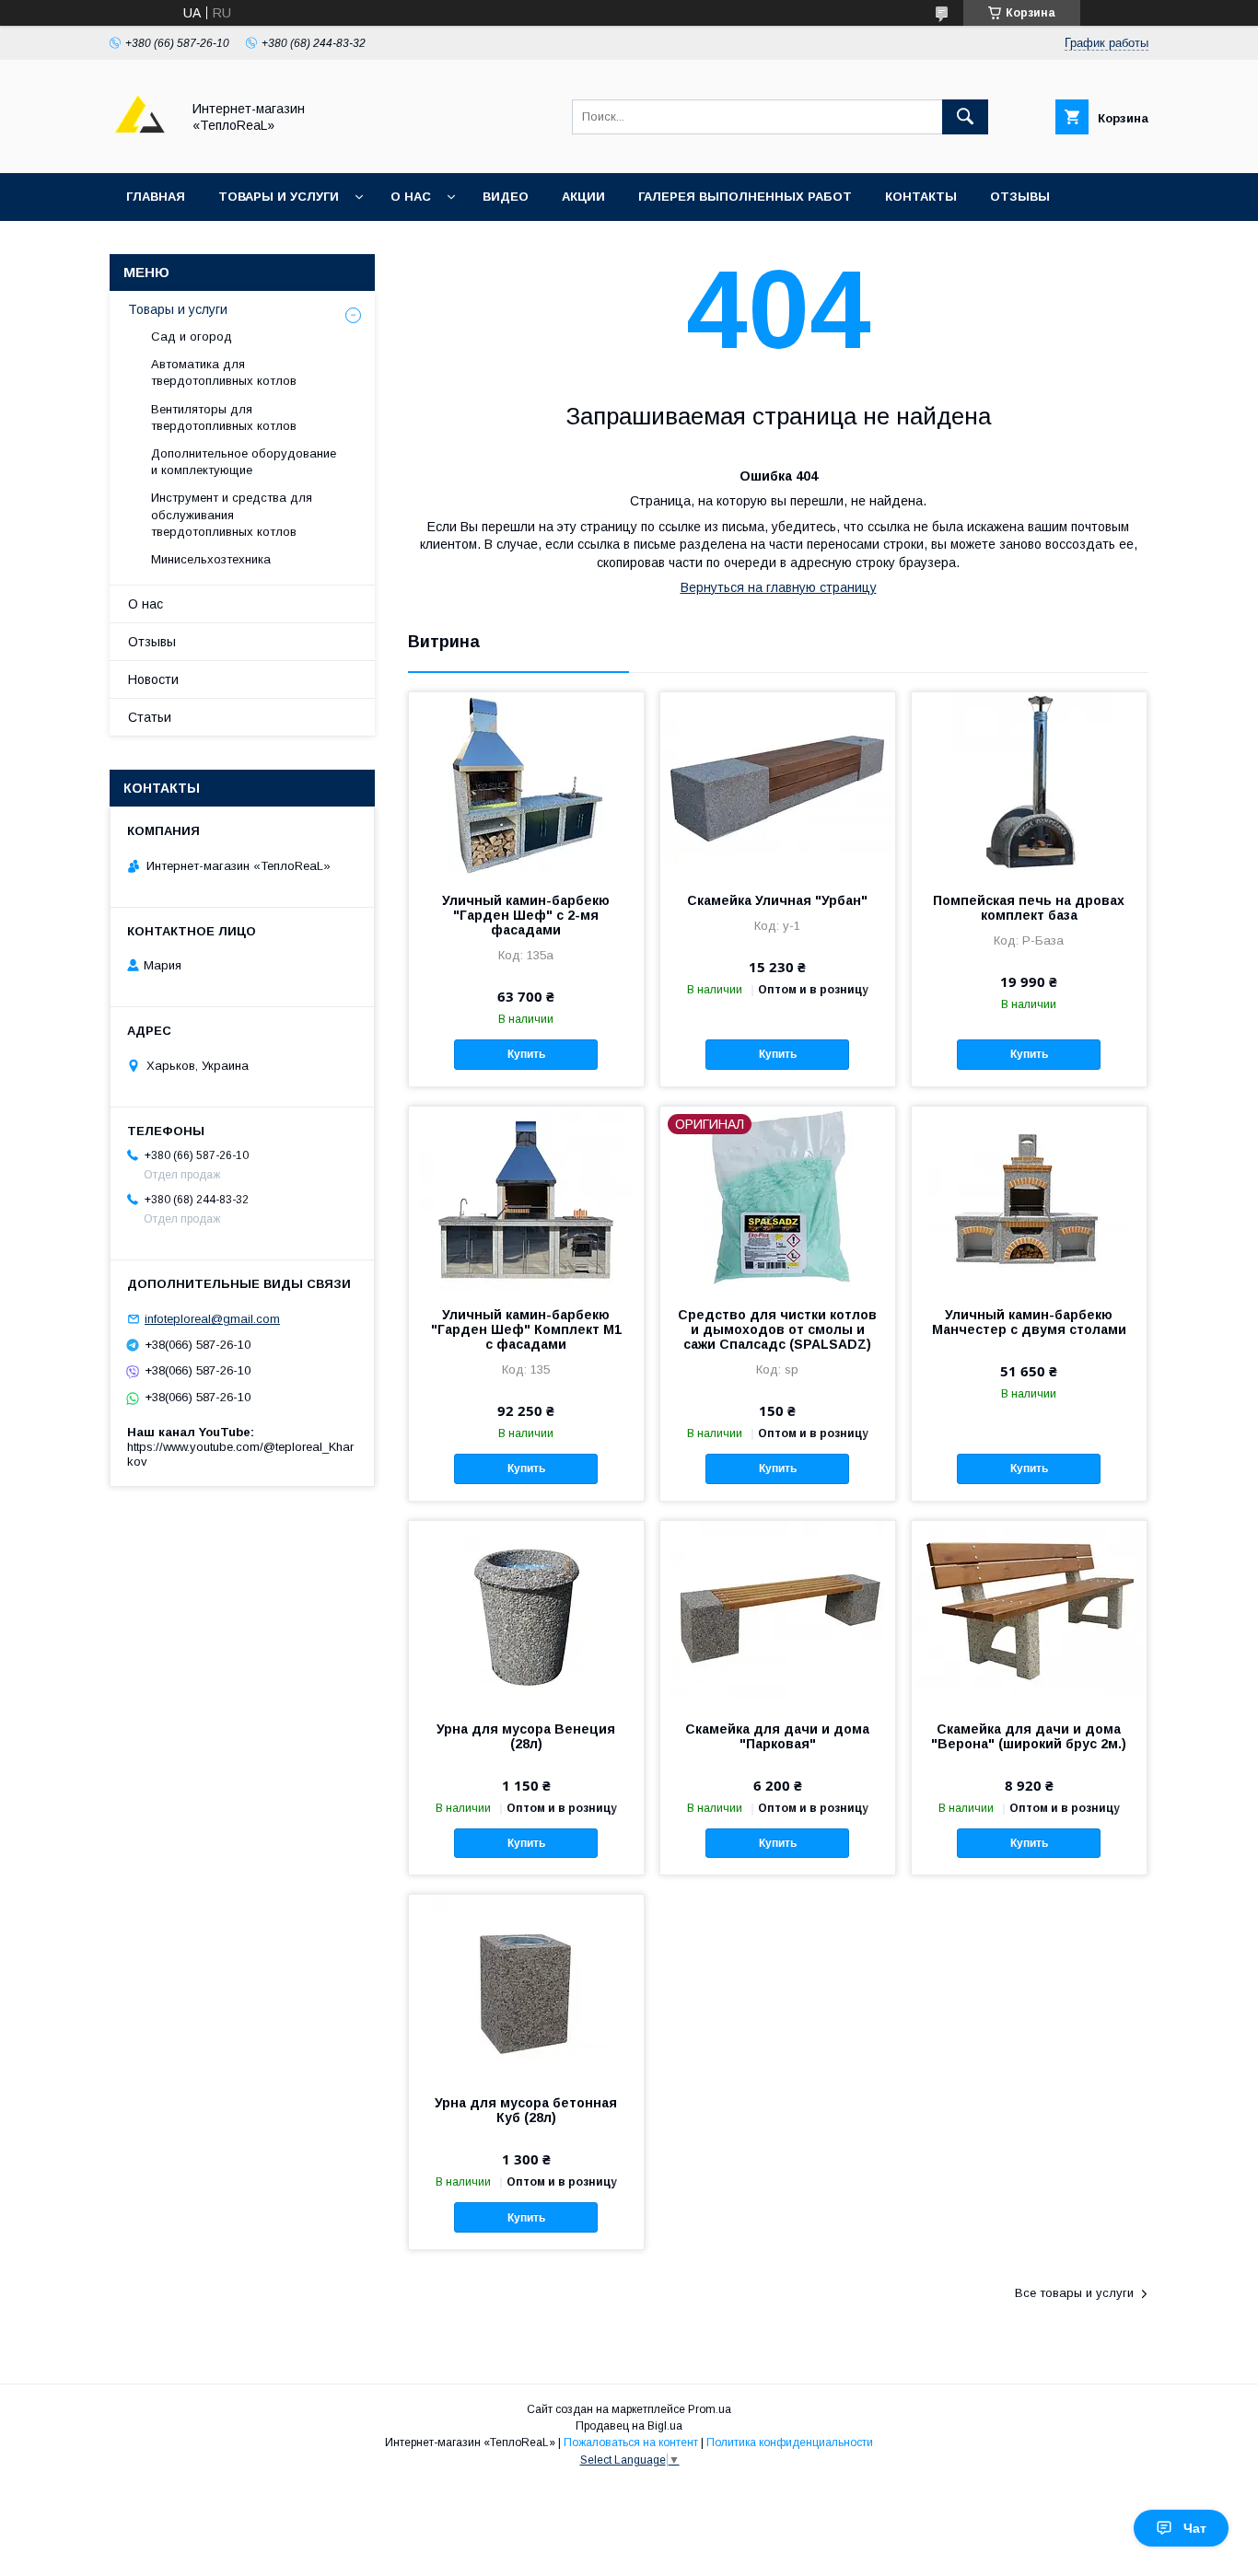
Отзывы (1020, 197)
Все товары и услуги (1074, 2293)
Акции (583, 197)
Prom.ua (710, 2409)
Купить (526, 1054)
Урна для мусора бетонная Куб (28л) (526, 2110)
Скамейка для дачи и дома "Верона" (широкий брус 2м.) (1029, 1736)
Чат (1195, 2528)
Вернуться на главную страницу (779, 587)
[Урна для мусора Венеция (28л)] (526, 1613)
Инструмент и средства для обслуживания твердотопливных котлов (232, 514)
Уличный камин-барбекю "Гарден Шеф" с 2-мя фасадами (526, 915)
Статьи (150, 717)
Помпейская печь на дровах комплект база (1029, 908)
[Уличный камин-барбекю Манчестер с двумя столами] (1029, 1199)
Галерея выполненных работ (745, 197)
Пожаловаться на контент (631, 2443)
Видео (506, 197)
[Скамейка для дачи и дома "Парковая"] (778, 1613)
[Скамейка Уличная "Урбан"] (778, 784)
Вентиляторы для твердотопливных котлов (224, 418)
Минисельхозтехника (211, 559)
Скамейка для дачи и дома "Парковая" (777, 1736)
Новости (153, 679)
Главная (156, 197)
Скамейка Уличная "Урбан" (777, 900)
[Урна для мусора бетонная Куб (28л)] (526, 1987)
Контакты (921, 197)
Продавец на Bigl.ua (629, 2426)
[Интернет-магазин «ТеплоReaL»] (140, 149)
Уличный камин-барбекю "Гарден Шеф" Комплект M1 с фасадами (526, 1329)
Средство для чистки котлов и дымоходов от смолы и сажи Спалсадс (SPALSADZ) (777, 1329)
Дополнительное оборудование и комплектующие (244, 462)
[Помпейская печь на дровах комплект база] (1029, 784)
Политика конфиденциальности (790, 2443)
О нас (411, 197)
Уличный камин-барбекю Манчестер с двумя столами (1029, 1322)
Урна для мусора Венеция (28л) (526, 1736)
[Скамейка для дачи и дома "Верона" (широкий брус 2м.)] (1029, 1613)
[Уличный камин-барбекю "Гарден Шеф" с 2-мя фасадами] (526, 784)
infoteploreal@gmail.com (212, 1319)
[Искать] (965, 117)
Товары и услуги (279, 197)
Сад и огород (192, 337)
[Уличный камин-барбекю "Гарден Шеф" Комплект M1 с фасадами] (526, 1199)
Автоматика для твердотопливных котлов (224, 372)
